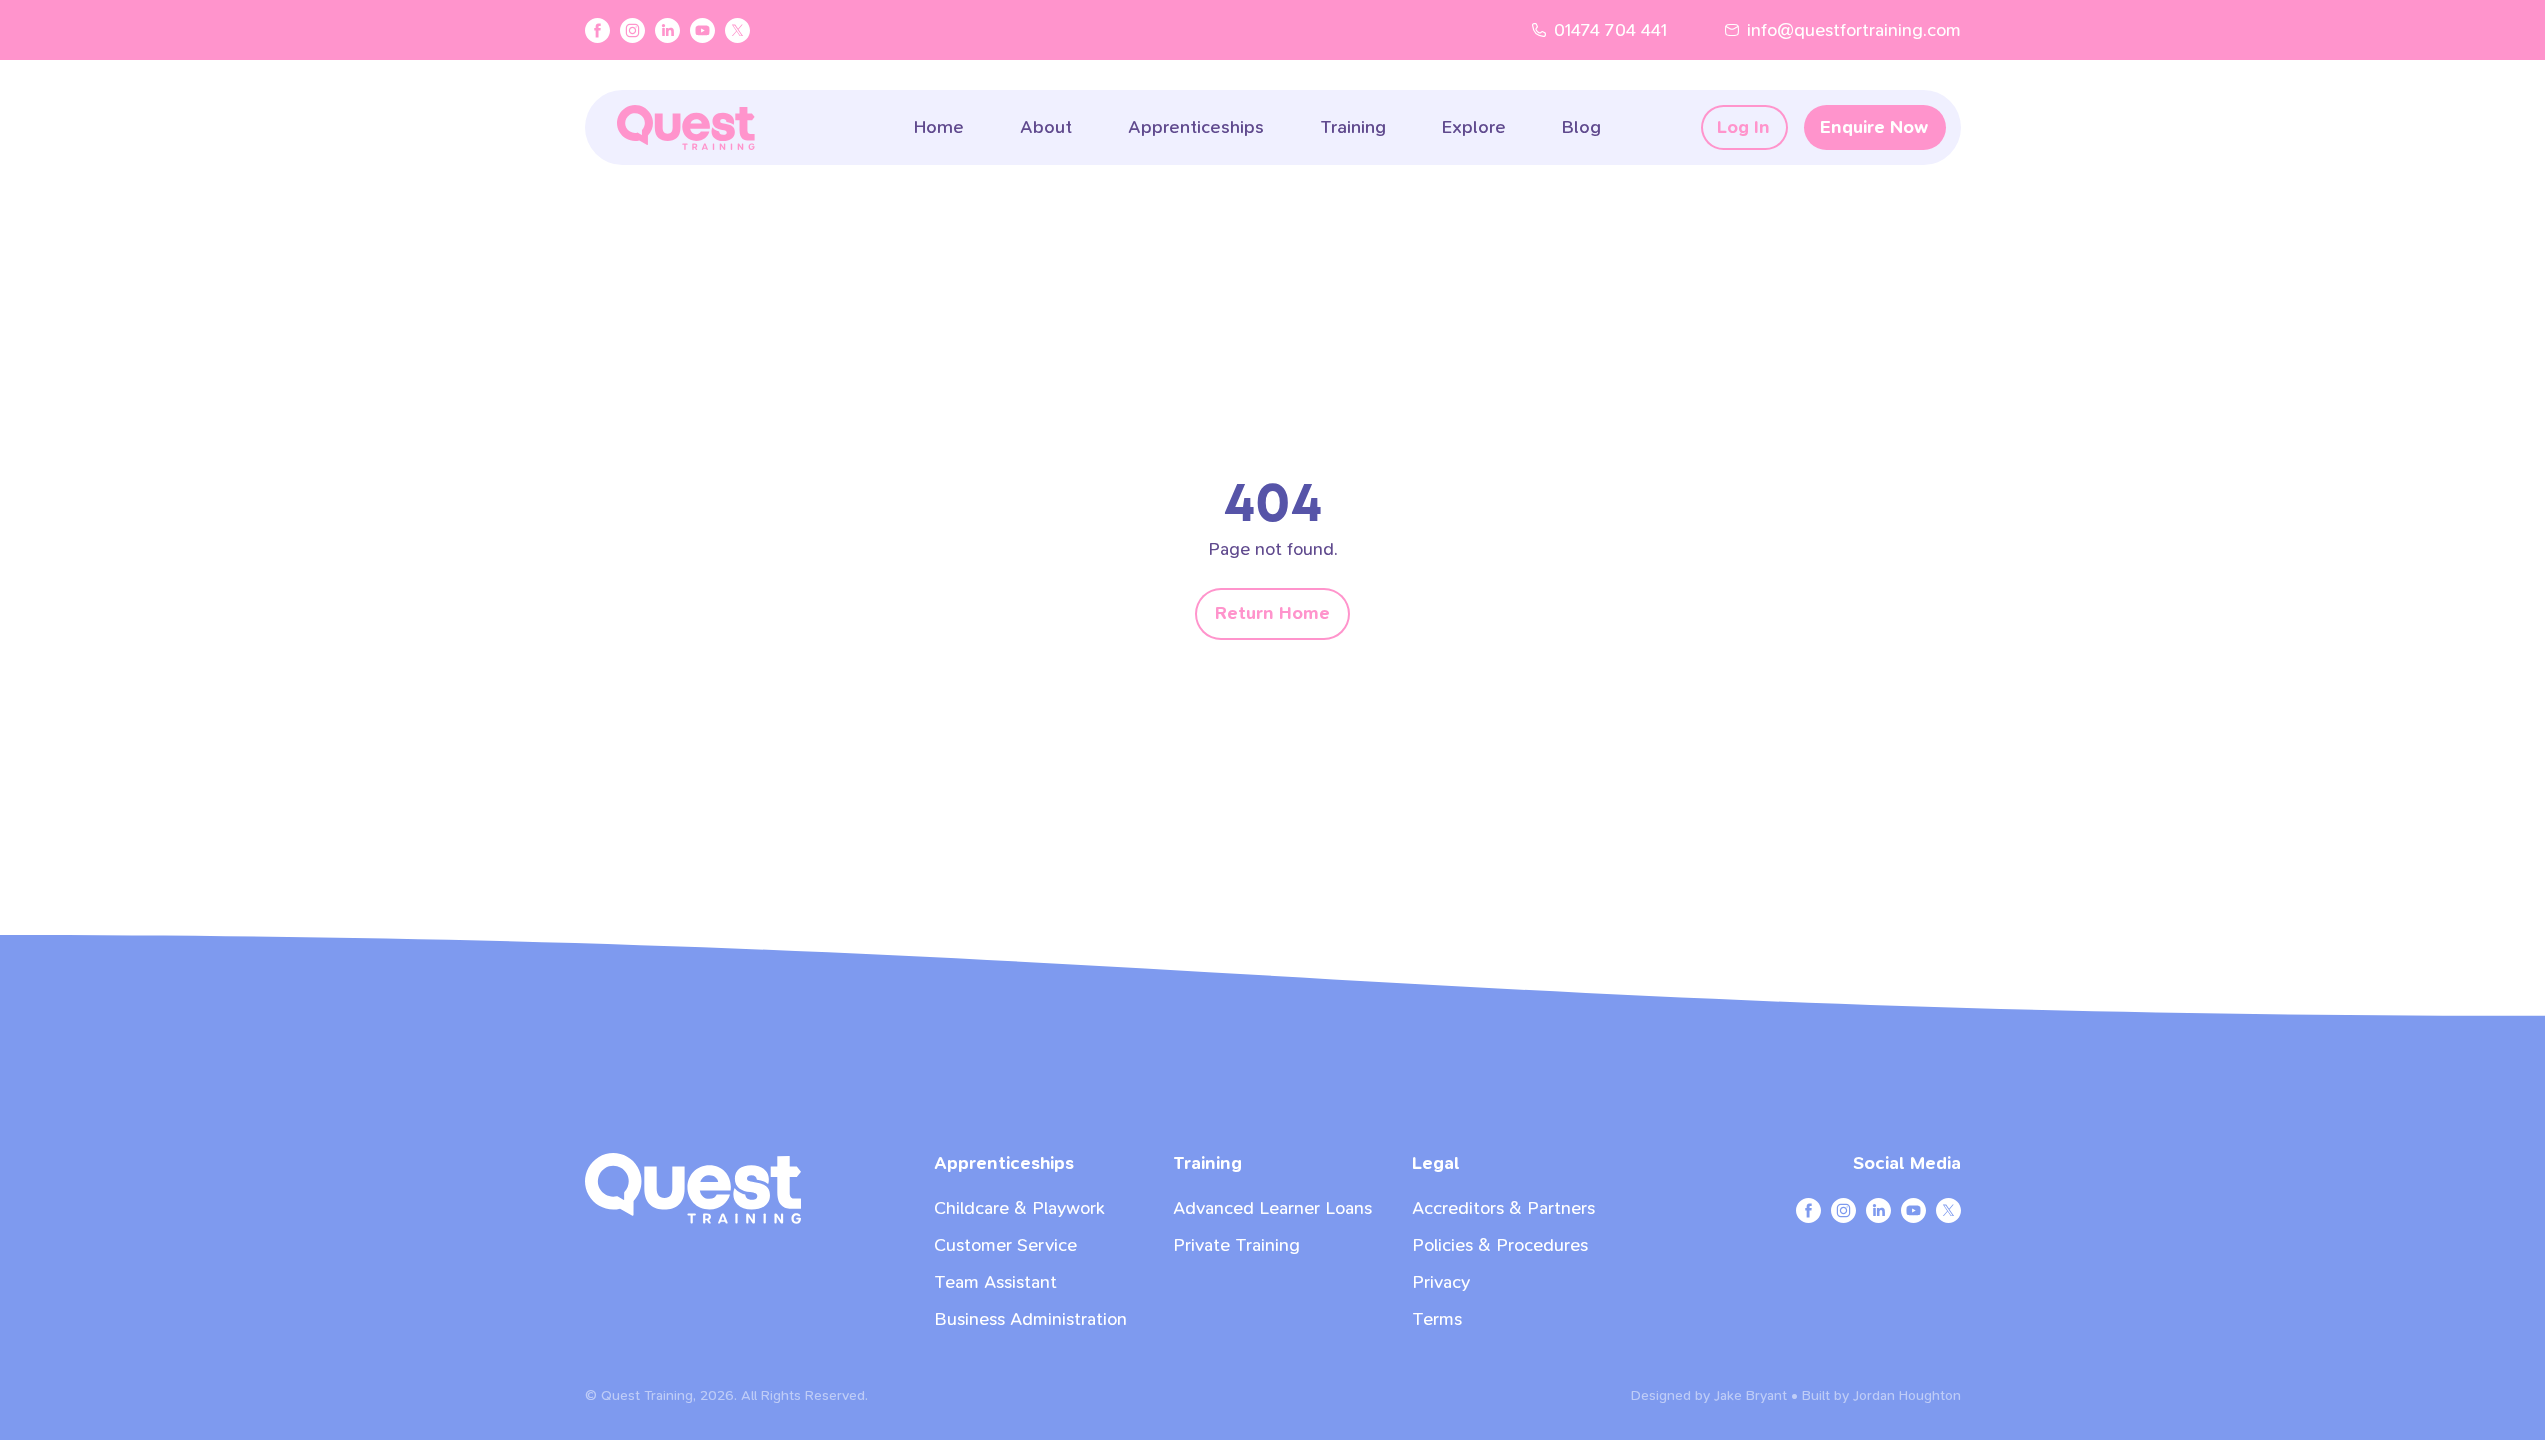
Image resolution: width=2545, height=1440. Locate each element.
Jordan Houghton (1907, 1395)
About (1046, 127)
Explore (1474, 127)
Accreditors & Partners (1503, 1208)
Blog (1581, 127)
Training (1353, 127)
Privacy (1441, 1282)
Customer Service (1005, 1245)
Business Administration (1030, 1319)
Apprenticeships (1196, 127)
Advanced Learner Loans (1272, 1208)
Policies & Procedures (1500, 1245)
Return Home (1272, 613)
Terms (1437, 1319)
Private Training (1236, 1245)
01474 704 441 (1610, 30)
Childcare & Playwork (1019, 1208)
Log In (1743, 127)
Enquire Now (1874, 127)
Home (939, 127)
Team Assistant (995, 1282)
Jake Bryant (1750, 1395)
